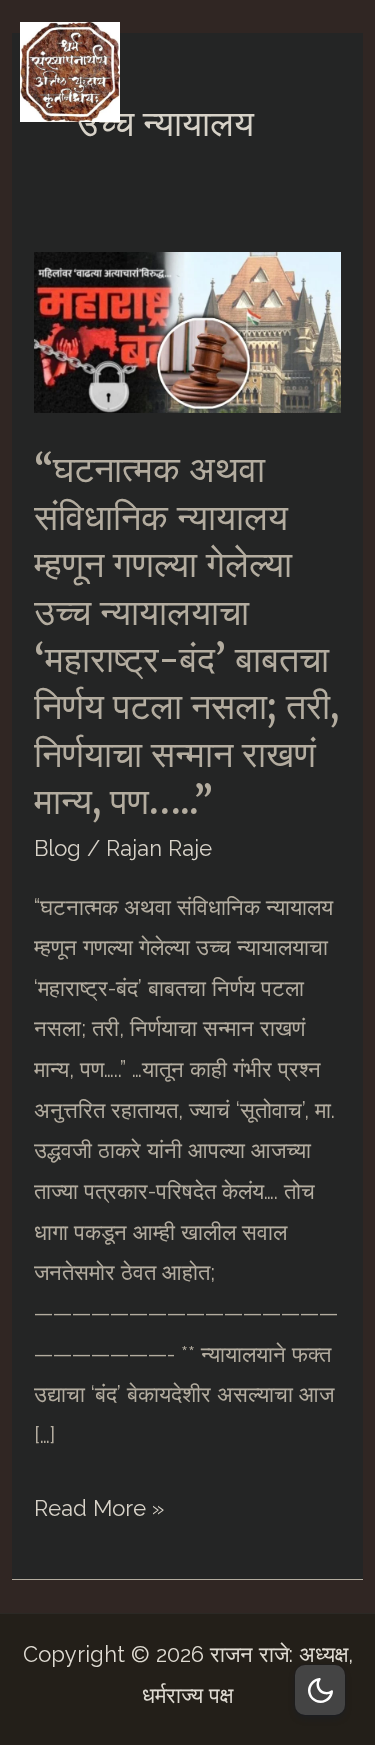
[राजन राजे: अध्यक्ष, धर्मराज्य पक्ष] (70, 72)
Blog (57, 848)
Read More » (99, 1511)
